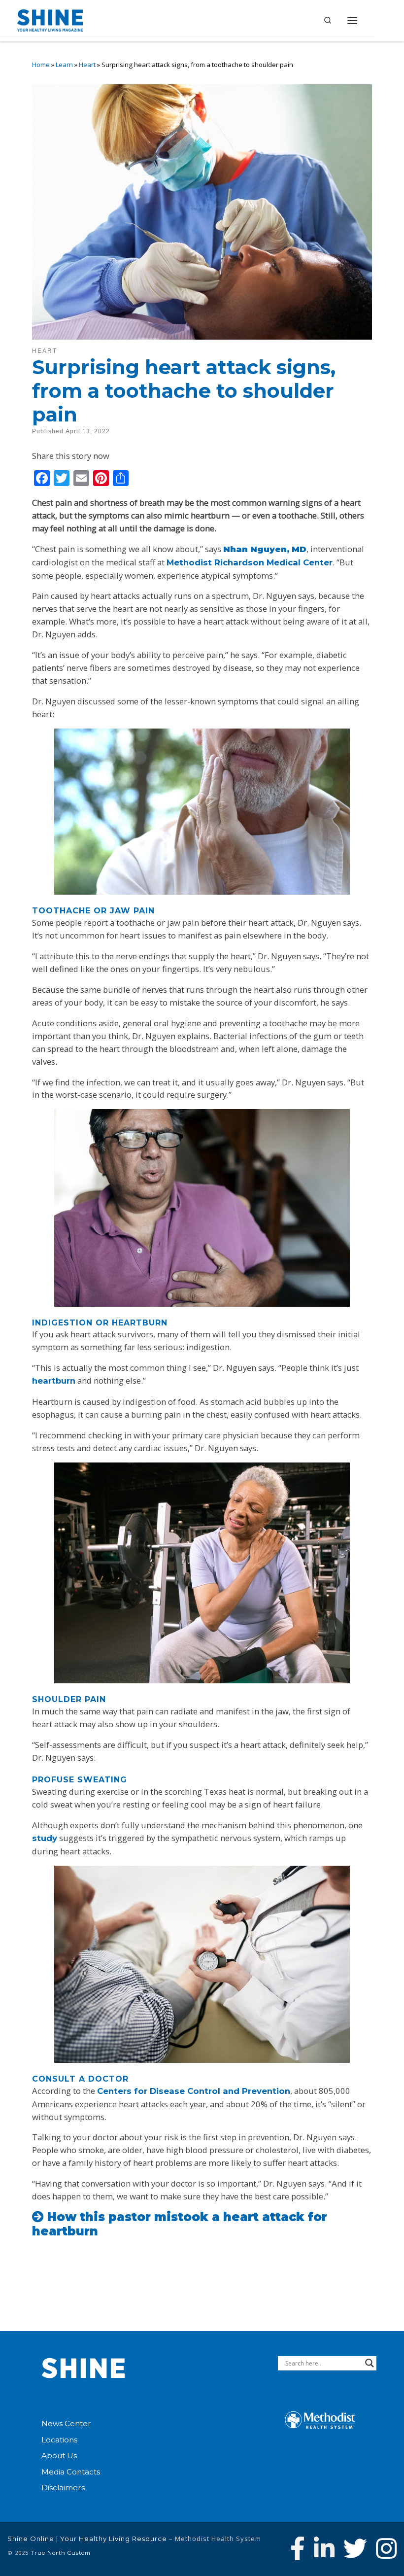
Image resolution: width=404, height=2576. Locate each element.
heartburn (54, 1381)
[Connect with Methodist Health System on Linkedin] (324, 2548)
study (45, 1838)
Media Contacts (71, 2472)
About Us (59, 2455)
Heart (87, 65)
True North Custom (61, 2553)
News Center (66, 2423)
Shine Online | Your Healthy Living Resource (87, 2539)
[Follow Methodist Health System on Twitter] (355, 2548)
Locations (59, 2440)
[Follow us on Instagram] (386, 2548)
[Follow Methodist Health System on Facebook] (298, 2548)
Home (41, 65)
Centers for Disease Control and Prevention (194, 2091)
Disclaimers (63, 2488)
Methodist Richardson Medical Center (250, 562)
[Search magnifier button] (370, 2363)
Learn (64, 65)
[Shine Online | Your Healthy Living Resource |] (50, 19)
